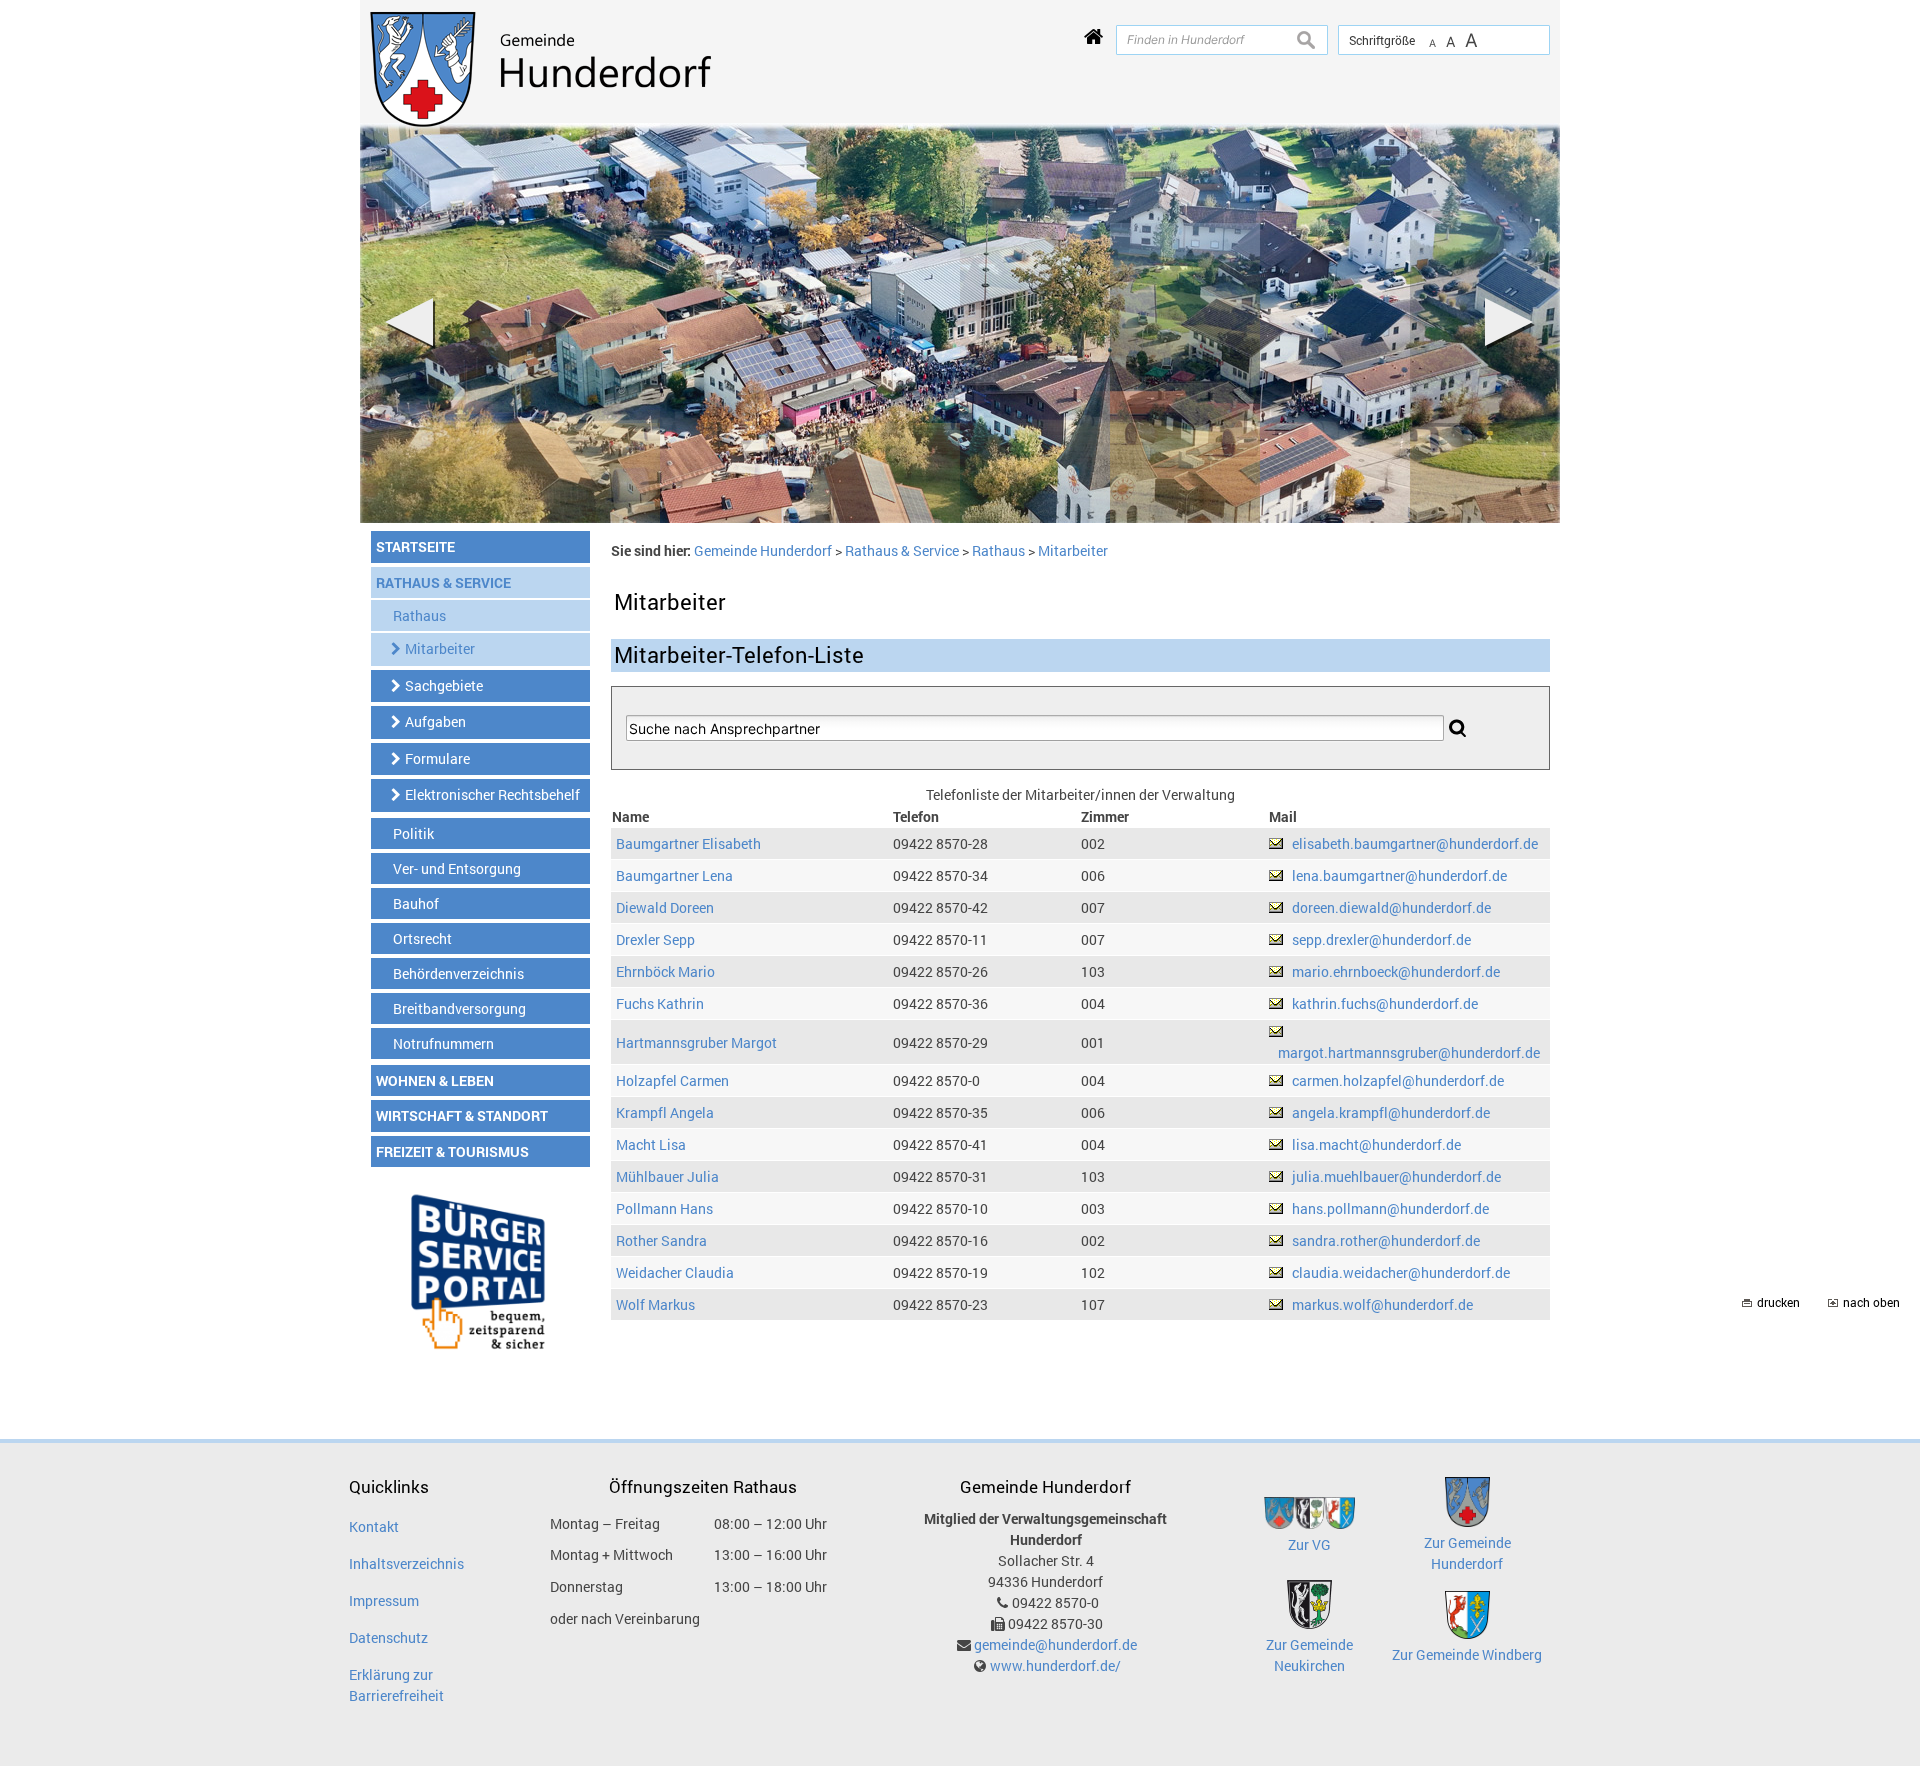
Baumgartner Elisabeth (688, 843)
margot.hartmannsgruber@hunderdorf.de (1409, 1052)
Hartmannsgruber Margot (696, 1042)
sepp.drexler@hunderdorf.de (1381, 939)
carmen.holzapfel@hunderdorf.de (1398, 1080)
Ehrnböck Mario (665, 971)
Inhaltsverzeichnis (406, 1563)
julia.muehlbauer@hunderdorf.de (1396, 1176)
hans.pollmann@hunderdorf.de (1390, 1208)
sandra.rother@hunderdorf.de (1386, 1240)
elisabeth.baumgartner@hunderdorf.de (1415, 843)
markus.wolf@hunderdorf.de (1382, 1304)
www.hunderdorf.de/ (1055, 1665)
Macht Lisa (651, 1144)
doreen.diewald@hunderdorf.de (1391, 907)
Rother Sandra (661, 1240)
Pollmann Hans (664, 1208)
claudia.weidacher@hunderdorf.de (1401, 1272)
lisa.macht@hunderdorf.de (1376, 1144)
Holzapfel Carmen (672, 1080)
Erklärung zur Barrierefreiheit (396, 1685)
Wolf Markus (655, 1304)
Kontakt (374, 1526)
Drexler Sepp (655, 939)
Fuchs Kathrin (660, 1003)
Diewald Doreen (665, 907)
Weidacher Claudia (675, 1272)
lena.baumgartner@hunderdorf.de (1399, 875)
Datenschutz (388, 1637)
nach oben (1871, 1302)
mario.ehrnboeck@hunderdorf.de (1396, 971)
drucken (1778, 1302)
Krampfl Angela (665, 1112)
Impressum (384, 1600)
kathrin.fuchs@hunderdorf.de (1385, 1003)
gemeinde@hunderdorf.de (1055, 1644)
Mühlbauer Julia (667, 1176)
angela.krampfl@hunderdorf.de (1391, 1112)
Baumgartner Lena (674, 875)
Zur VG (1309, 1544)
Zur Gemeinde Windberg (1467, 1654)
